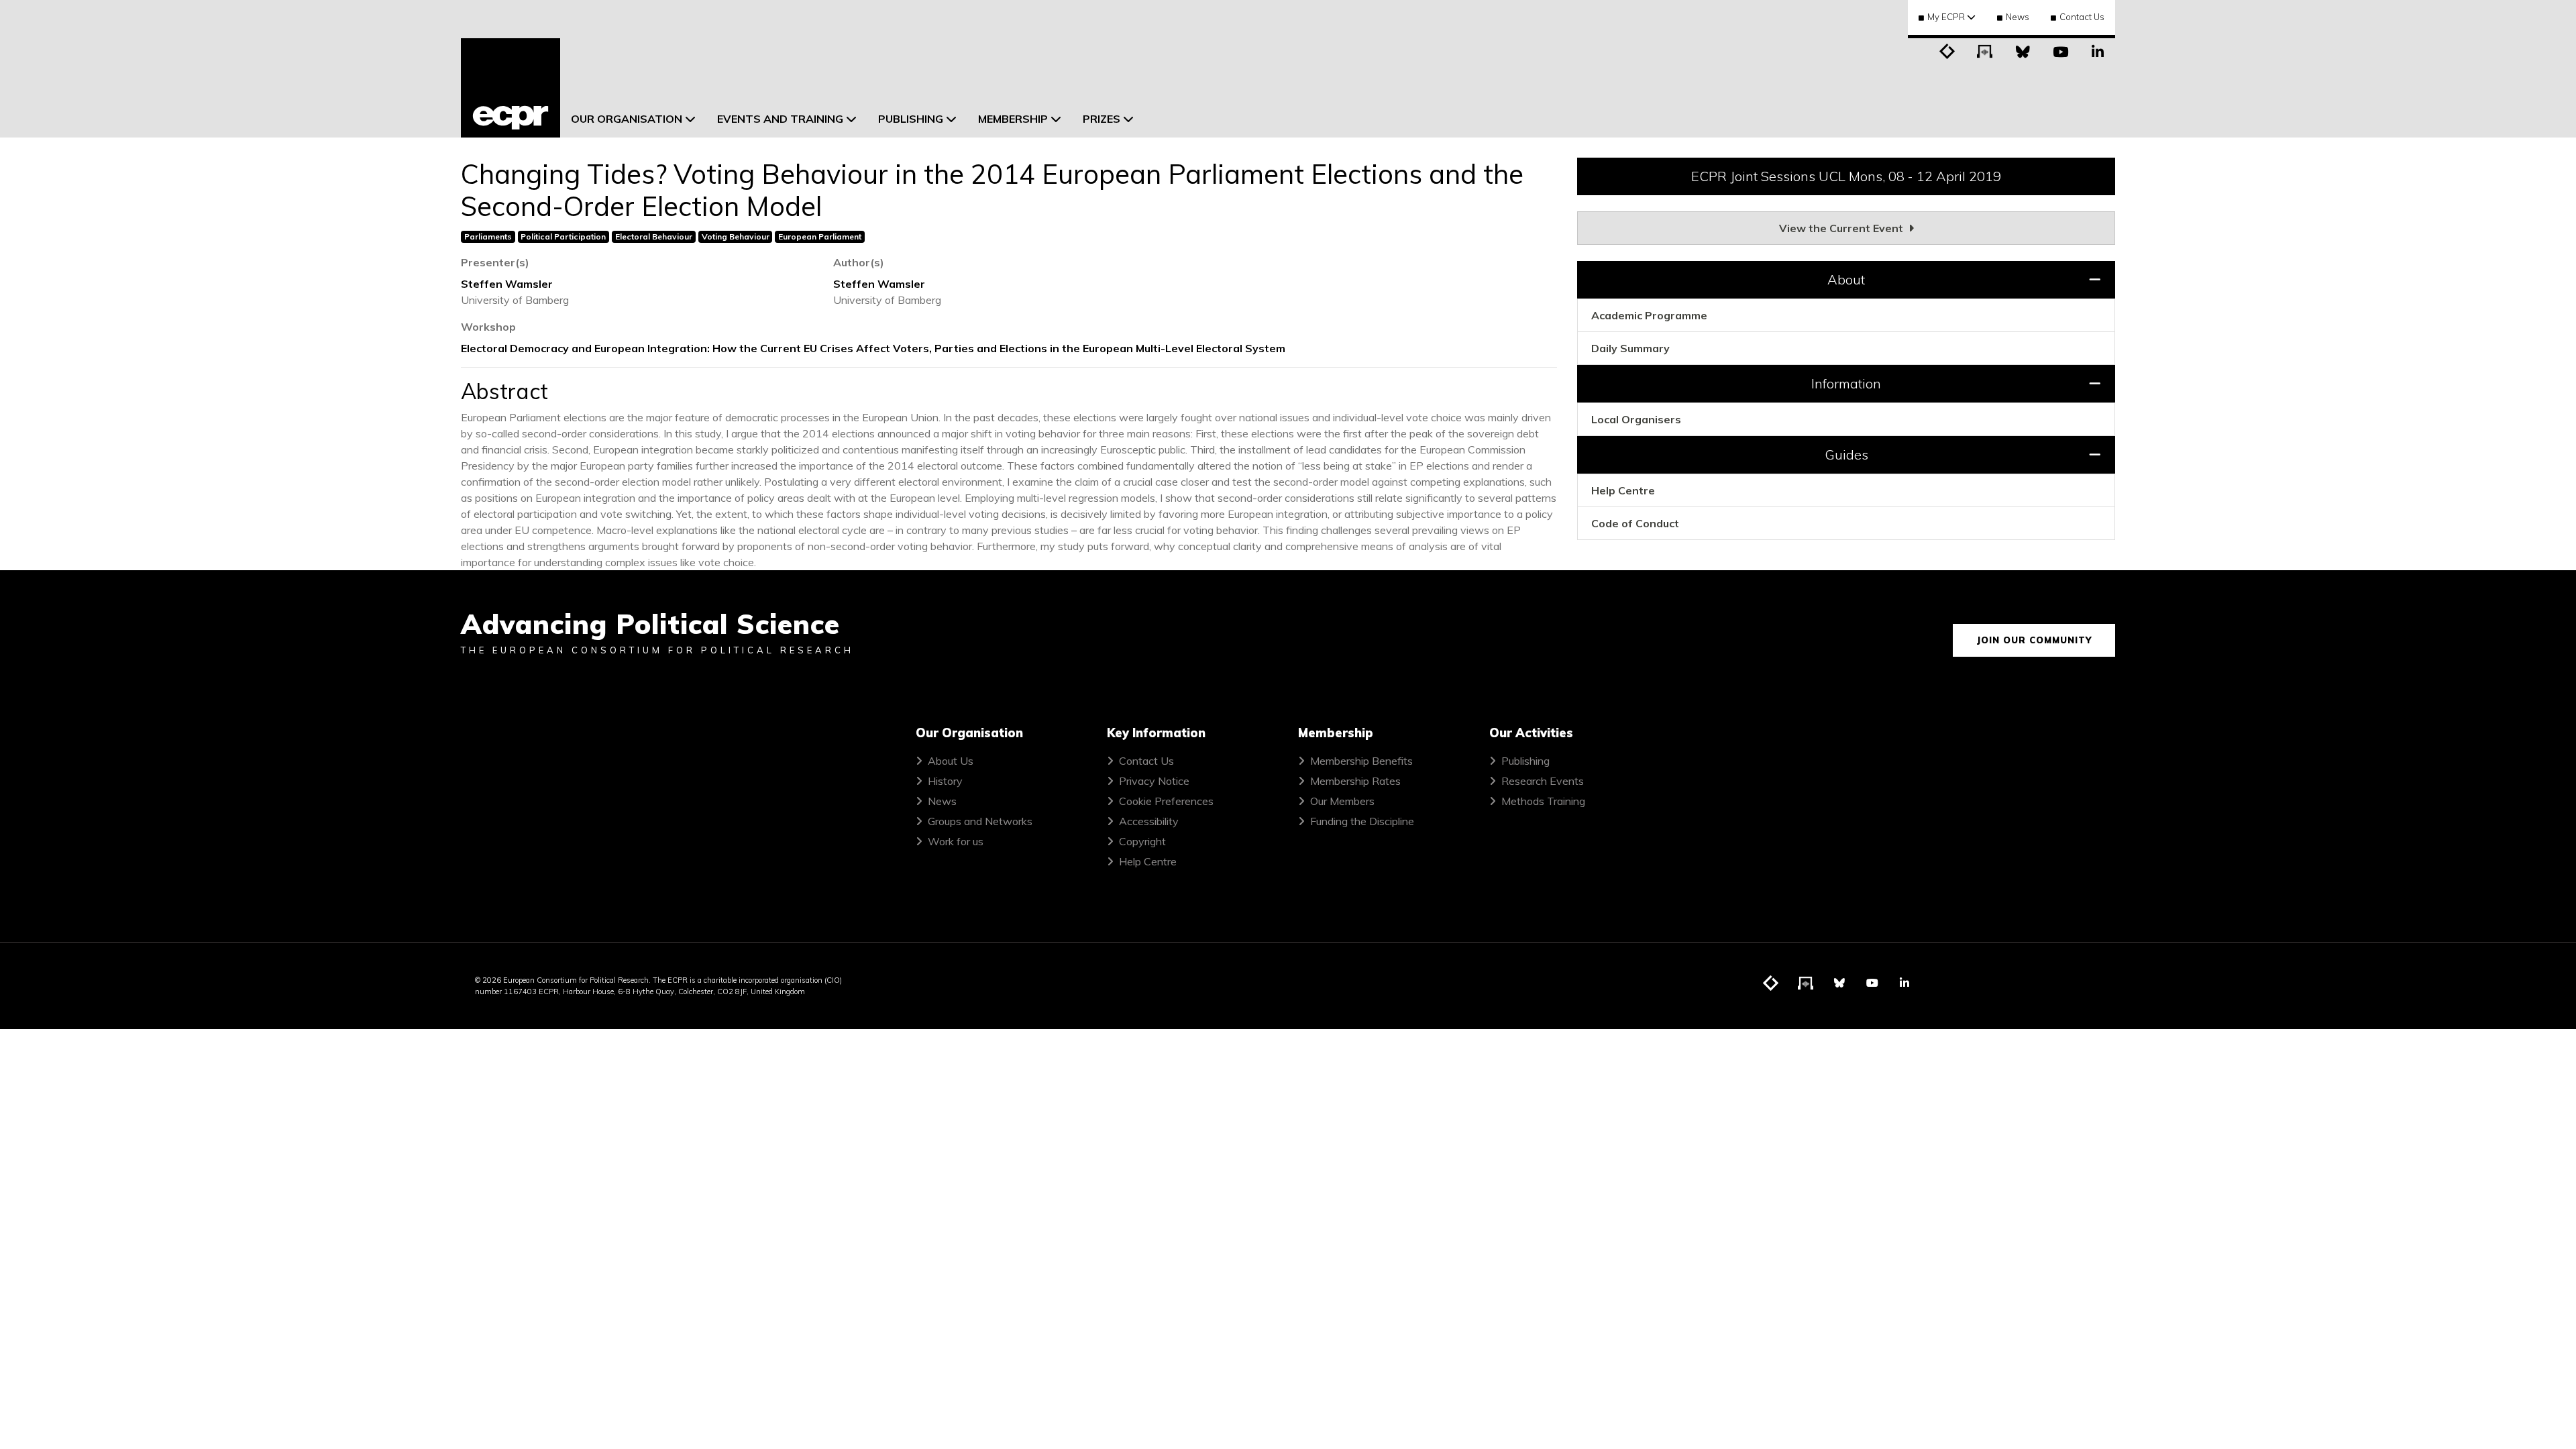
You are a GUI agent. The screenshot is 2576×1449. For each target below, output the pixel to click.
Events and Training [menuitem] (780, 119)
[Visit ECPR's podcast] (1985, 50)
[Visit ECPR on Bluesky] (2023, 50)
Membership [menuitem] (1013, 119)
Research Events (1543, 781)
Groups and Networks (980, 821)
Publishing (1525, 761)
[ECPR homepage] (511, 88)
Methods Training (1543, 801)
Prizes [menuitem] (1102, 119)
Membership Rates (1355, 781)
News (2018, 17)
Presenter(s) (495, 262)
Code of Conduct (1635, 523)
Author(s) (859, 262)
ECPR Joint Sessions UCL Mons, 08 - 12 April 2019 (1846, 176)
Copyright (1142, 841)
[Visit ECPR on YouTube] (2060, 50)
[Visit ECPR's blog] (1947, 50)
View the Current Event (1842, 228)
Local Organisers (1636, 419)
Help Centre (1623, 490)
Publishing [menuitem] (911, 119)
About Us (951, 761)
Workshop (488, 327)
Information (1846, 383)
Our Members (1342, 801)
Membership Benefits (1361, 761)
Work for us (956, 841)
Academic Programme (1649, 315)
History (945, 781)
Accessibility (1149, 821)
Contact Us (2082, 17)
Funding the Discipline (1362, 821)
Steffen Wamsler (507, 284)
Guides (1846, 454)
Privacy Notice (1154, 781)
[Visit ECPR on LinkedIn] (2098, 50)
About (1846, 279)
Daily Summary (1630, 348)
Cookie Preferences (1166, 801)
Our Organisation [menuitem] (627, 119)
